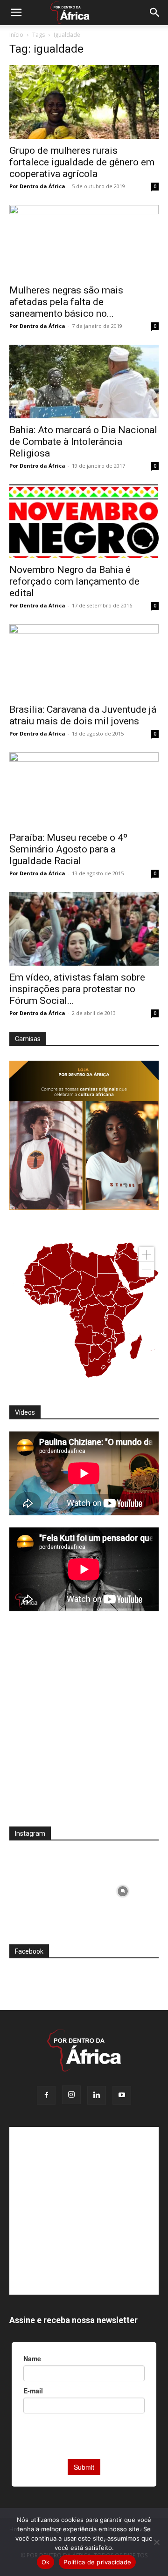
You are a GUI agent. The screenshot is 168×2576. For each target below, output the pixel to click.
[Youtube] (122, 2095)
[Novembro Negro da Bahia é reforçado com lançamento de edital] (84, 521)
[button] (16, 13)
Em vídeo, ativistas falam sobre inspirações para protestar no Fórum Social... (77, 989)
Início (16, 35)
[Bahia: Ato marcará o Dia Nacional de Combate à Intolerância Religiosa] (84, 382)
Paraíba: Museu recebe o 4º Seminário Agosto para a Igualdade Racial (68, 849)
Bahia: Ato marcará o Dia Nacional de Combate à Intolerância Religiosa (83, 442)
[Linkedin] (97, 2095)
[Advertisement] (84, 1725)
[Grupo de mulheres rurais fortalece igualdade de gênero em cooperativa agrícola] (84, 102)
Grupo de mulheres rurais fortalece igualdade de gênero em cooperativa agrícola (82, 162)
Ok (46, 2562)
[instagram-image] (45, 1889)
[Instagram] (71, 2095)
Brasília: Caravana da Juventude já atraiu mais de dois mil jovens (83, 715)
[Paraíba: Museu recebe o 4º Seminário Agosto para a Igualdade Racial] (84, 789)
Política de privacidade (97, 2562)
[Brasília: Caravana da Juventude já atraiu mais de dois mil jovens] (84, 661)
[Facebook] (46, 2095)
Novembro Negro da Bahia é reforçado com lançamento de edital (74, 581)
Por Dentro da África (37, 186)
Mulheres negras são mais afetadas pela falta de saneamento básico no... (66, 302)
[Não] (156, 2542)
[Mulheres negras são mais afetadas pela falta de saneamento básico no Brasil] (84, 242)
